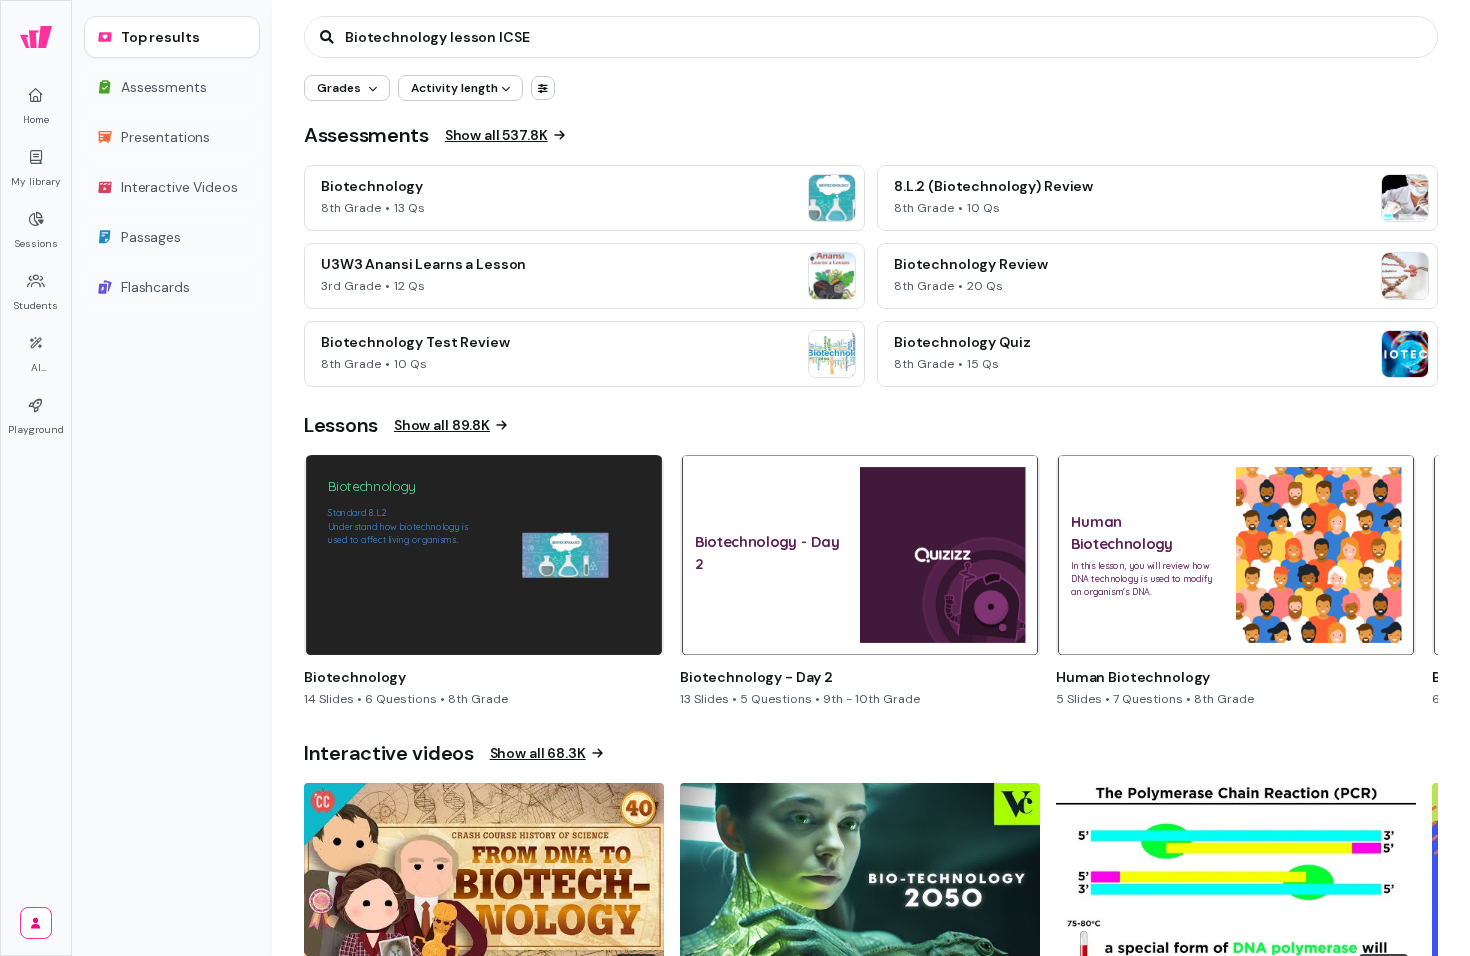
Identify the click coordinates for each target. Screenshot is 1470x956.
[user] (36, 923)
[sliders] (543, 88)
